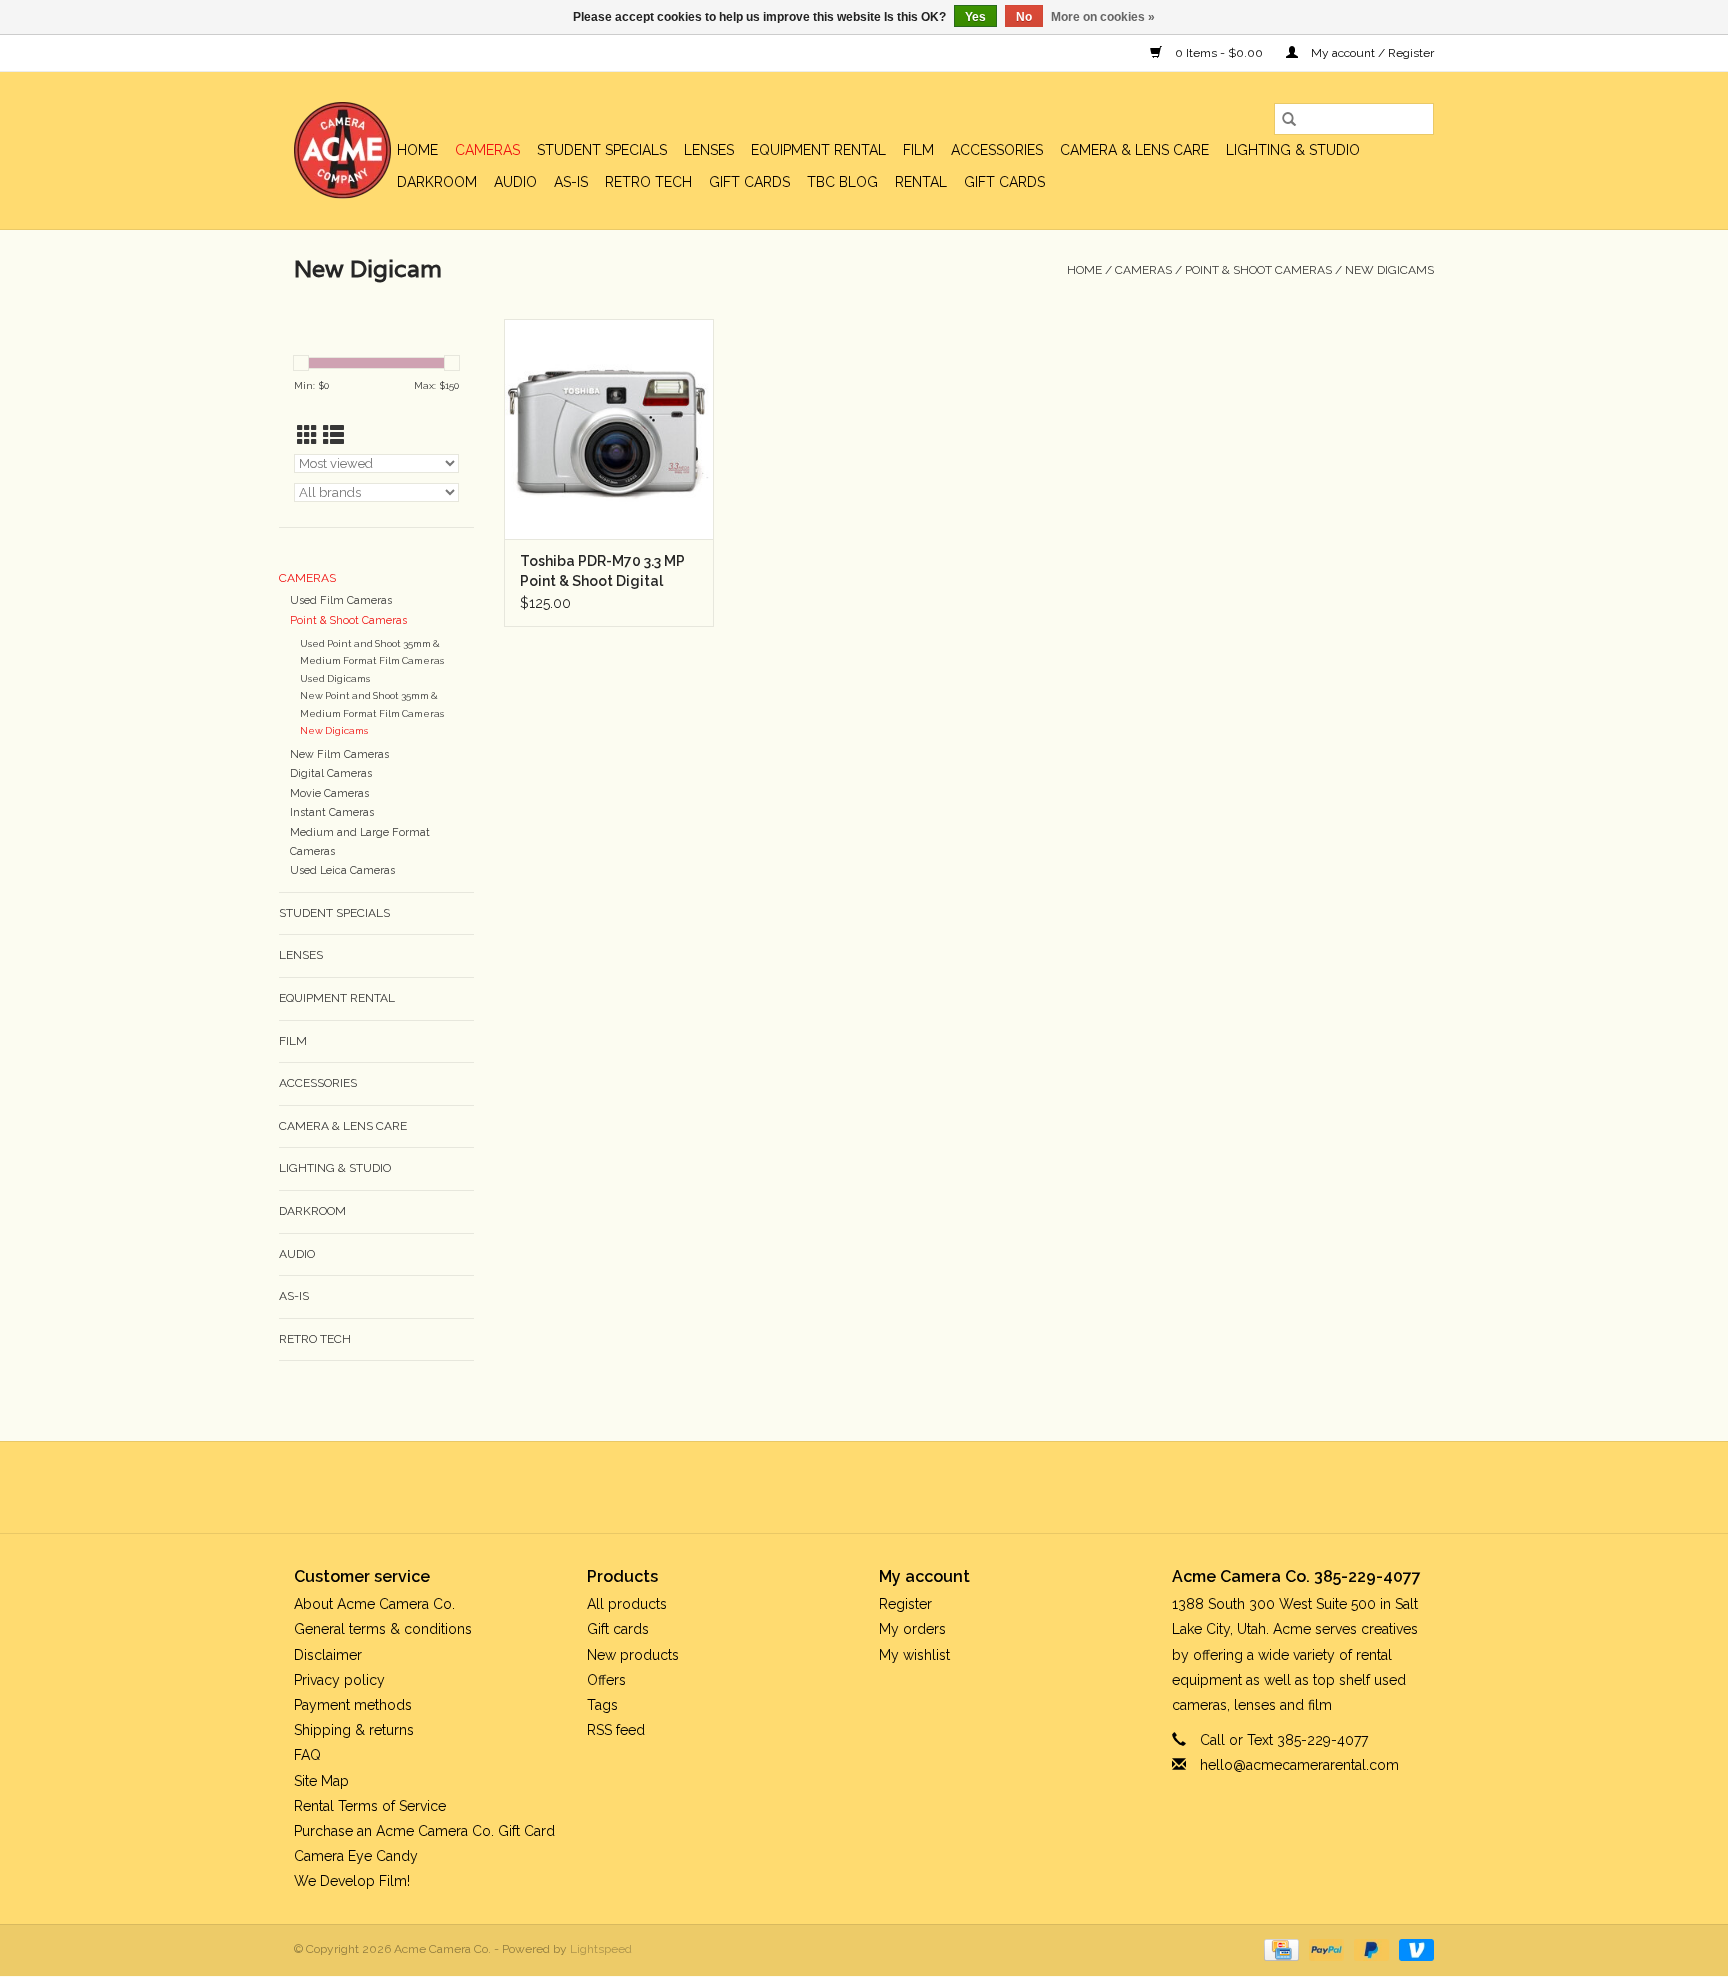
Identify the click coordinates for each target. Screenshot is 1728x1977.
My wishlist (914, 1655)
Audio (515, 182)
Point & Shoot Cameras (1258, 270)
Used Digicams (335, 678)
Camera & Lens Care (1134, 150)
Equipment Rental (818, 150)
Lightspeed (601, 1949)
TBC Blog (842, 182)
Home (417, 150)
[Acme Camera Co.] (342, 150)
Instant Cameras (332, 812)
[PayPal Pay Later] (1369, 1950)
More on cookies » (1103, 17)
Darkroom (437, 182)
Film (918, 150)
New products (633, 1655)
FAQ (307, 1755)
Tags (602, 1705)
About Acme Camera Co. (374, 1604)
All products (627, 1604)
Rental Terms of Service (370, 1806)
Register (905, 1604)
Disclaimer (328, 1655)
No (1024, 17)
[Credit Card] (1279, 1950)
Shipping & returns (354, 1730)
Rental (921, 182)
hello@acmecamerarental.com (1299, 1765)
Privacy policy (339, 1680)
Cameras (487, 150)
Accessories (997, 150)
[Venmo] (1413, 1950)
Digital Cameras (331, 773)
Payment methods (353, 1705)
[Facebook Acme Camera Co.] (810, 1487)
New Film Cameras (339, 754)
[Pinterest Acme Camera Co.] (846, 1487)
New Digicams (1389, 270)
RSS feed (616, 1730)
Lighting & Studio (1293, 150)
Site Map (321, 1781)
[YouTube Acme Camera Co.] (882, 1487)
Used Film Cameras (341, 600)
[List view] (333, 435)
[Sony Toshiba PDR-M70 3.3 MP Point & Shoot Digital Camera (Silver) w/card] (609, 429)
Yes (975, 17)
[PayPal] (1324, 1950)
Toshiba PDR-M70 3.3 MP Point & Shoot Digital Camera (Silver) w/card (602, 572)
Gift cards (749, 182)
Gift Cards (1004, 182)
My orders (912, 1629)
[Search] (1289, 119)
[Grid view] (307, 435)
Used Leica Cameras (342, 870)
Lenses (709, 150)
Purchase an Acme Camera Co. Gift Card (424, 1831)
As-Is (571, 182)
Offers (606, 1680)
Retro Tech (648, 182)
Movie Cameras (329, 793)
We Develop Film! (352, 1881)
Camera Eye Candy (356, 1856)
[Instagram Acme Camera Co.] (918, 1487)
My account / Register (1371, 53)
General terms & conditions (383, 1629)
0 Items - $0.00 (1219, 53)
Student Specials (602, 150)
